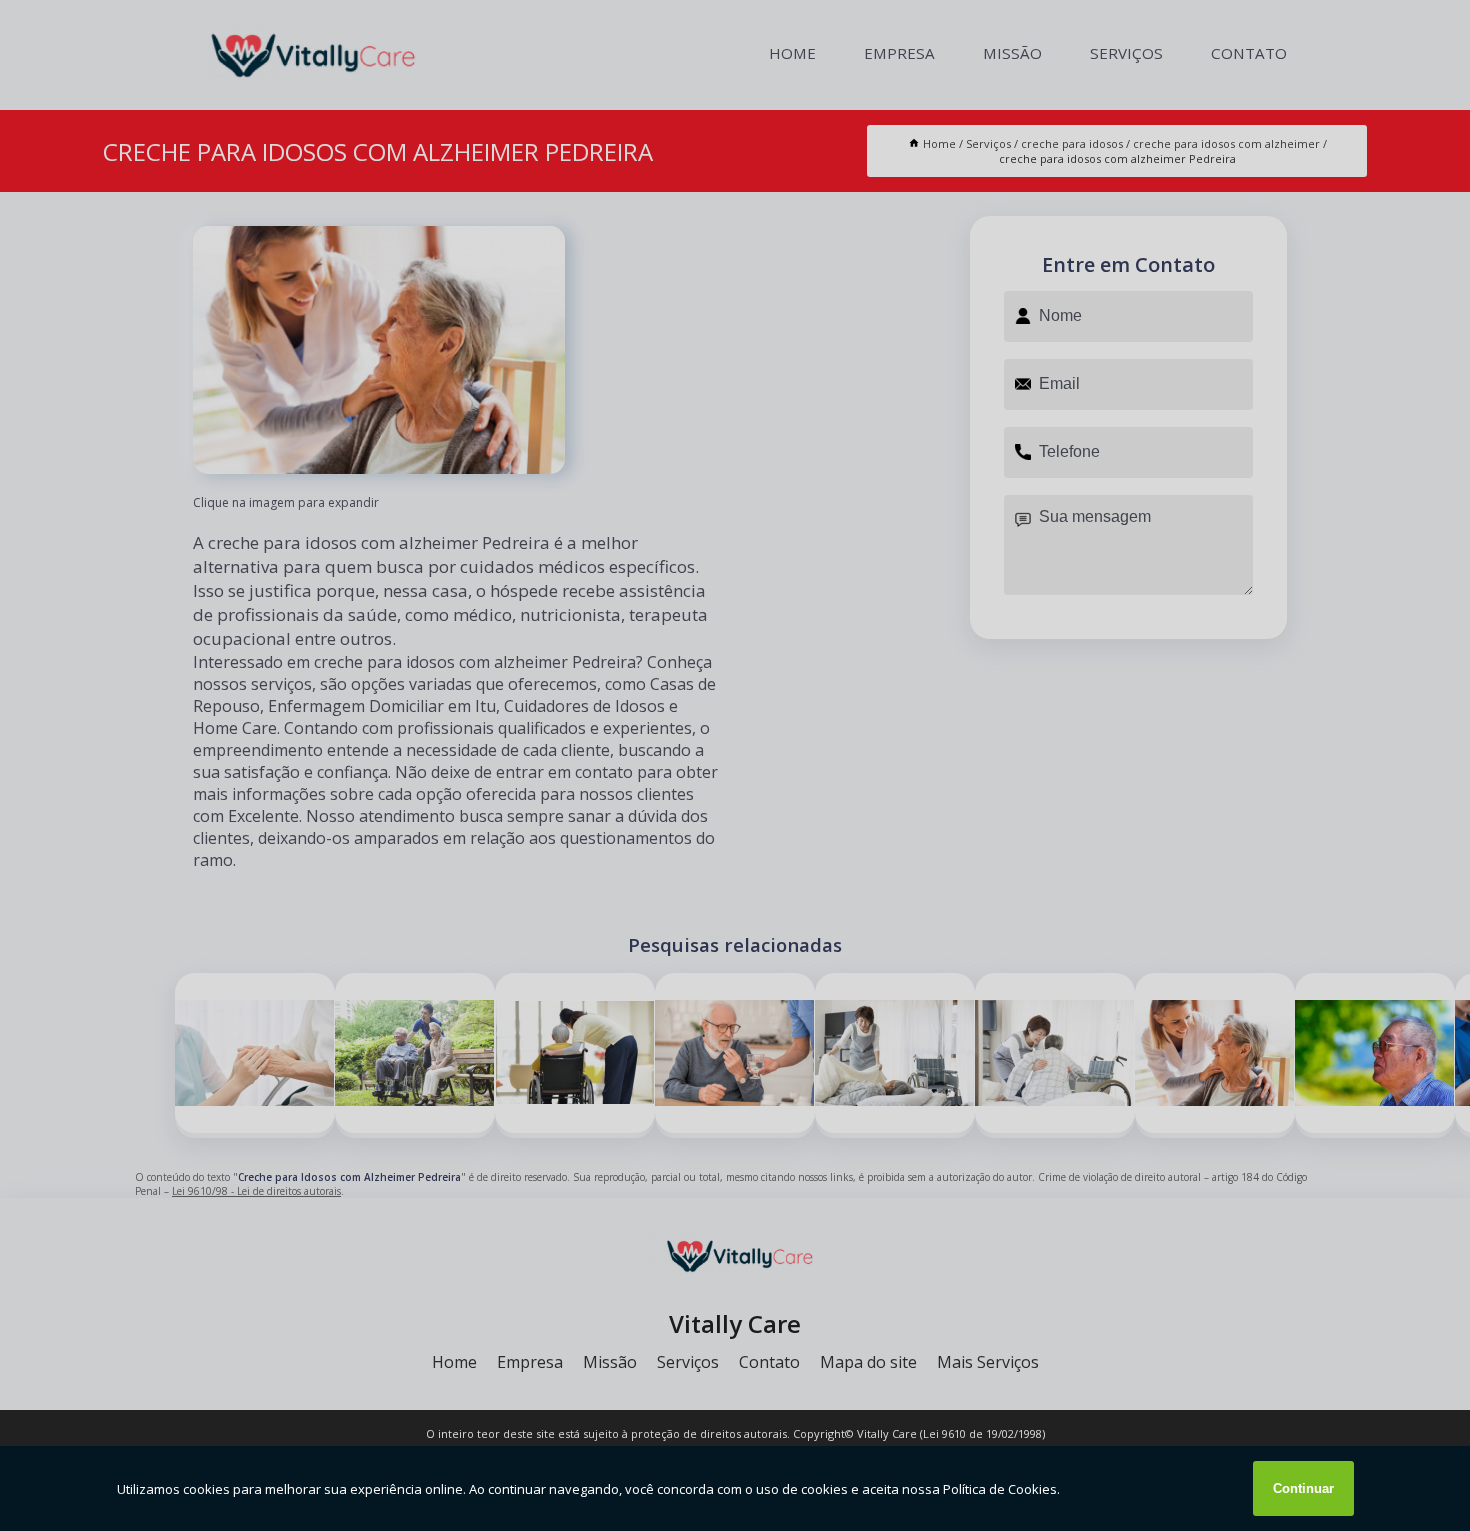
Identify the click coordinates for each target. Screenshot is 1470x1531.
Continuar (1303, 1488)
